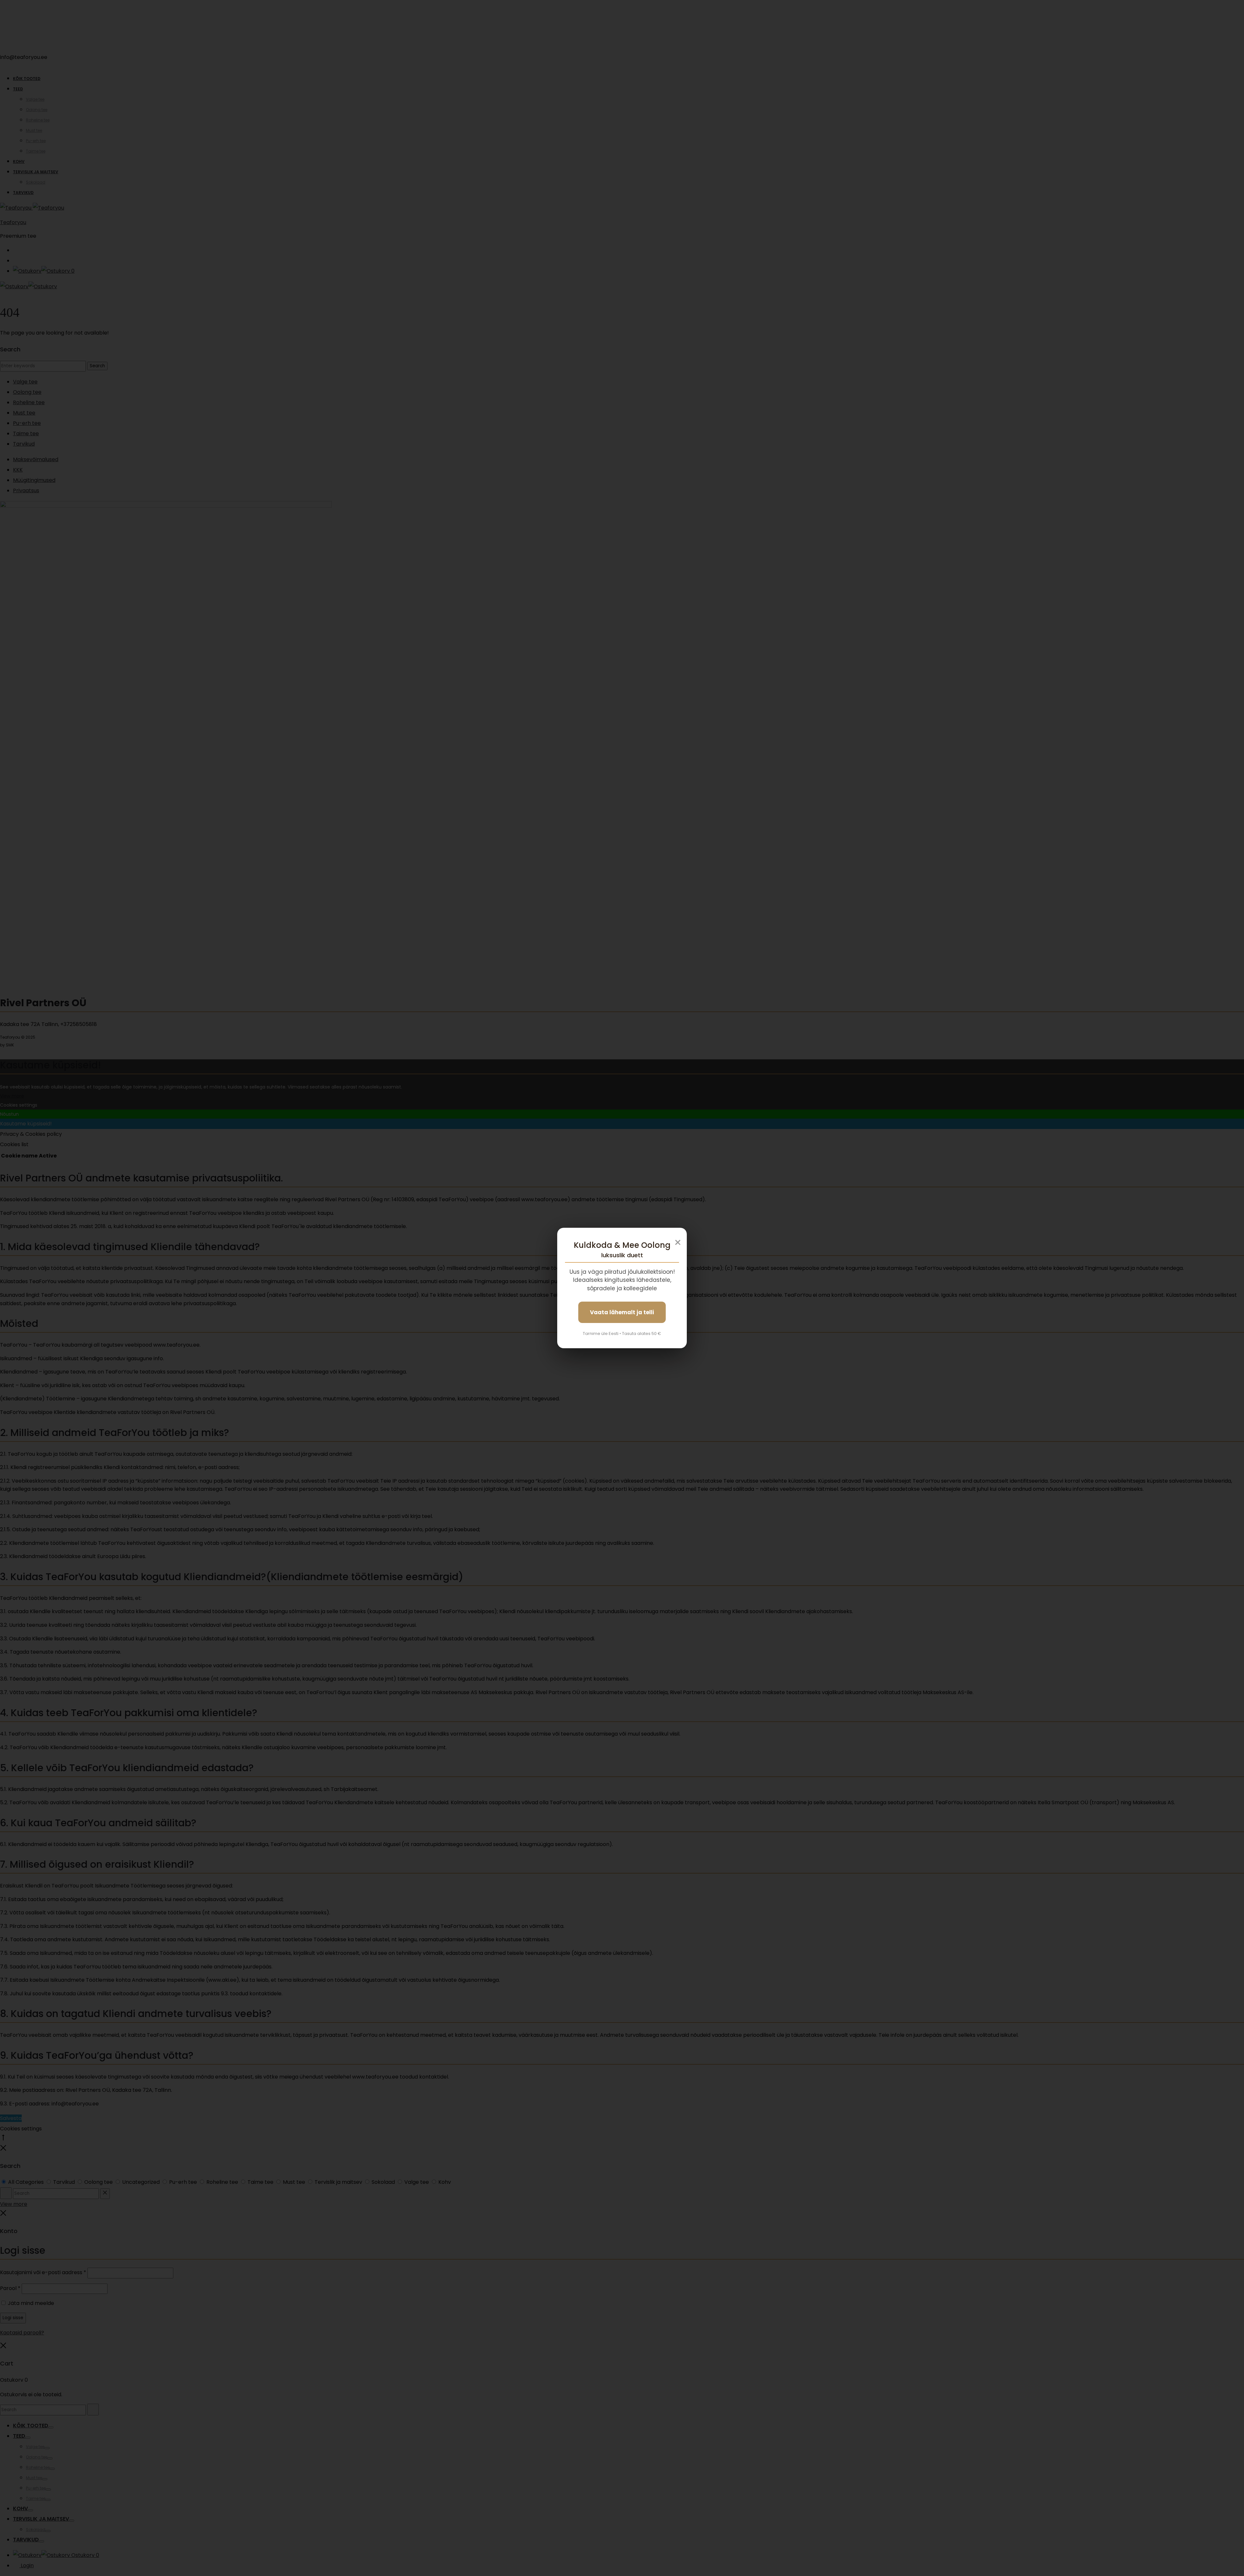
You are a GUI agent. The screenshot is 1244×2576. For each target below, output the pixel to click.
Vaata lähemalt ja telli (622, 1312)
